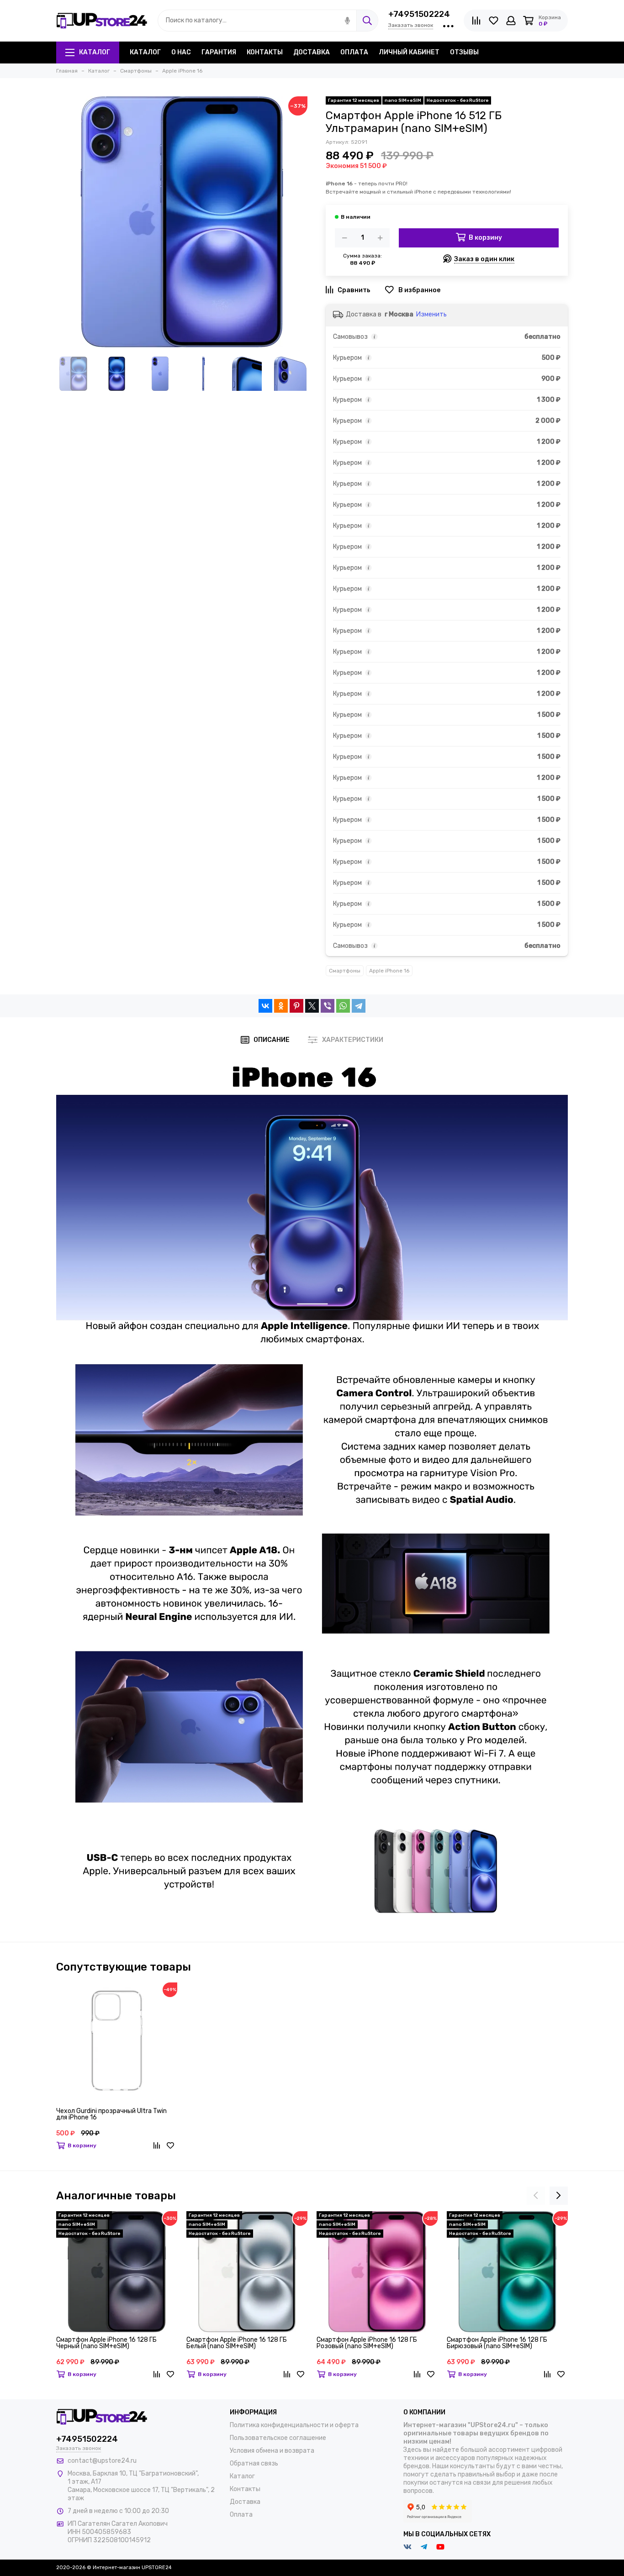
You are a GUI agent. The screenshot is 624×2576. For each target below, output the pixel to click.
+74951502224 (419, 14)
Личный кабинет (409, 52)
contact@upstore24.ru (102, 2461)
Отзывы (464, 52)
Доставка (312, 52)
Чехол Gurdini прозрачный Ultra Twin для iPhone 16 (111, 2115)
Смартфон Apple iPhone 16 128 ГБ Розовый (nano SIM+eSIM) (367, 2343)
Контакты (265, 52)
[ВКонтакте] (265, 1006)
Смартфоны (345, 971)
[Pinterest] (296, 1006)
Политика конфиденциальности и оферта (294, 2425)
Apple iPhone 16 (389, 971)
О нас (181, 52)
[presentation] (536, 2196)
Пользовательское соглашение (278, 2438)
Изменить (431, 314)
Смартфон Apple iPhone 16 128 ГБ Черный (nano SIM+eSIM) (106, 2343)
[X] (312, 1006)
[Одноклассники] (281, 1006)
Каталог (95, 52)
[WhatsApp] (343, 1006)
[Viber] (328, 1006)
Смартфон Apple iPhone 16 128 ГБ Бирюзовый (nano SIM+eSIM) (497, 2343)
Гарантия (219, 52)
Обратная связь (254, 2463)
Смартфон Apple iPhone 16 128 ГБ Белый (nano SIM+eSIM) (237, 2343)
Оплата (354, 52)
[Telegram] (359, 1006)
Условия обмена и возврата (272, 2451)
